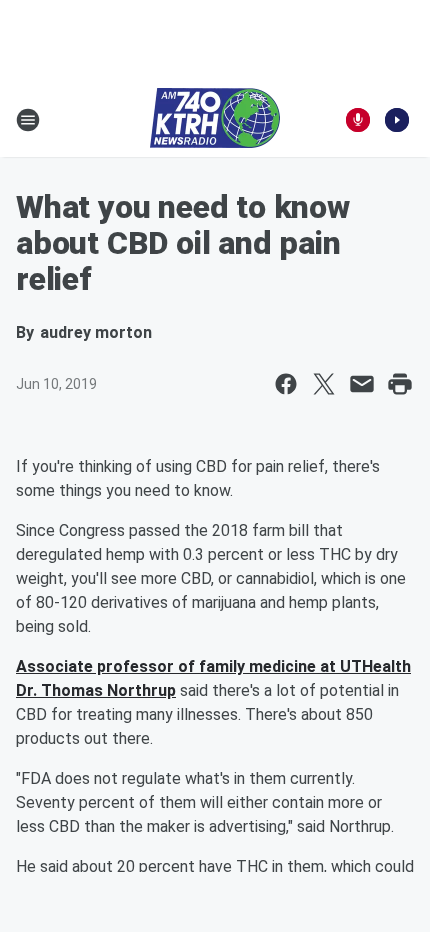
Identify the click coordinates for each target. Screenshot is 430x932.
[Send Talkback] (358, 120)
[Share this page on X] (324, 384)
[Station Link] (215, 120)
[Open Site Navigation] (28, 120)
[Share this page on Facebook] (286, 384)
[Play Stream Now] (397, 120)
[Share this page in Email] (362, 384)
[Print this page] (400, 384)
